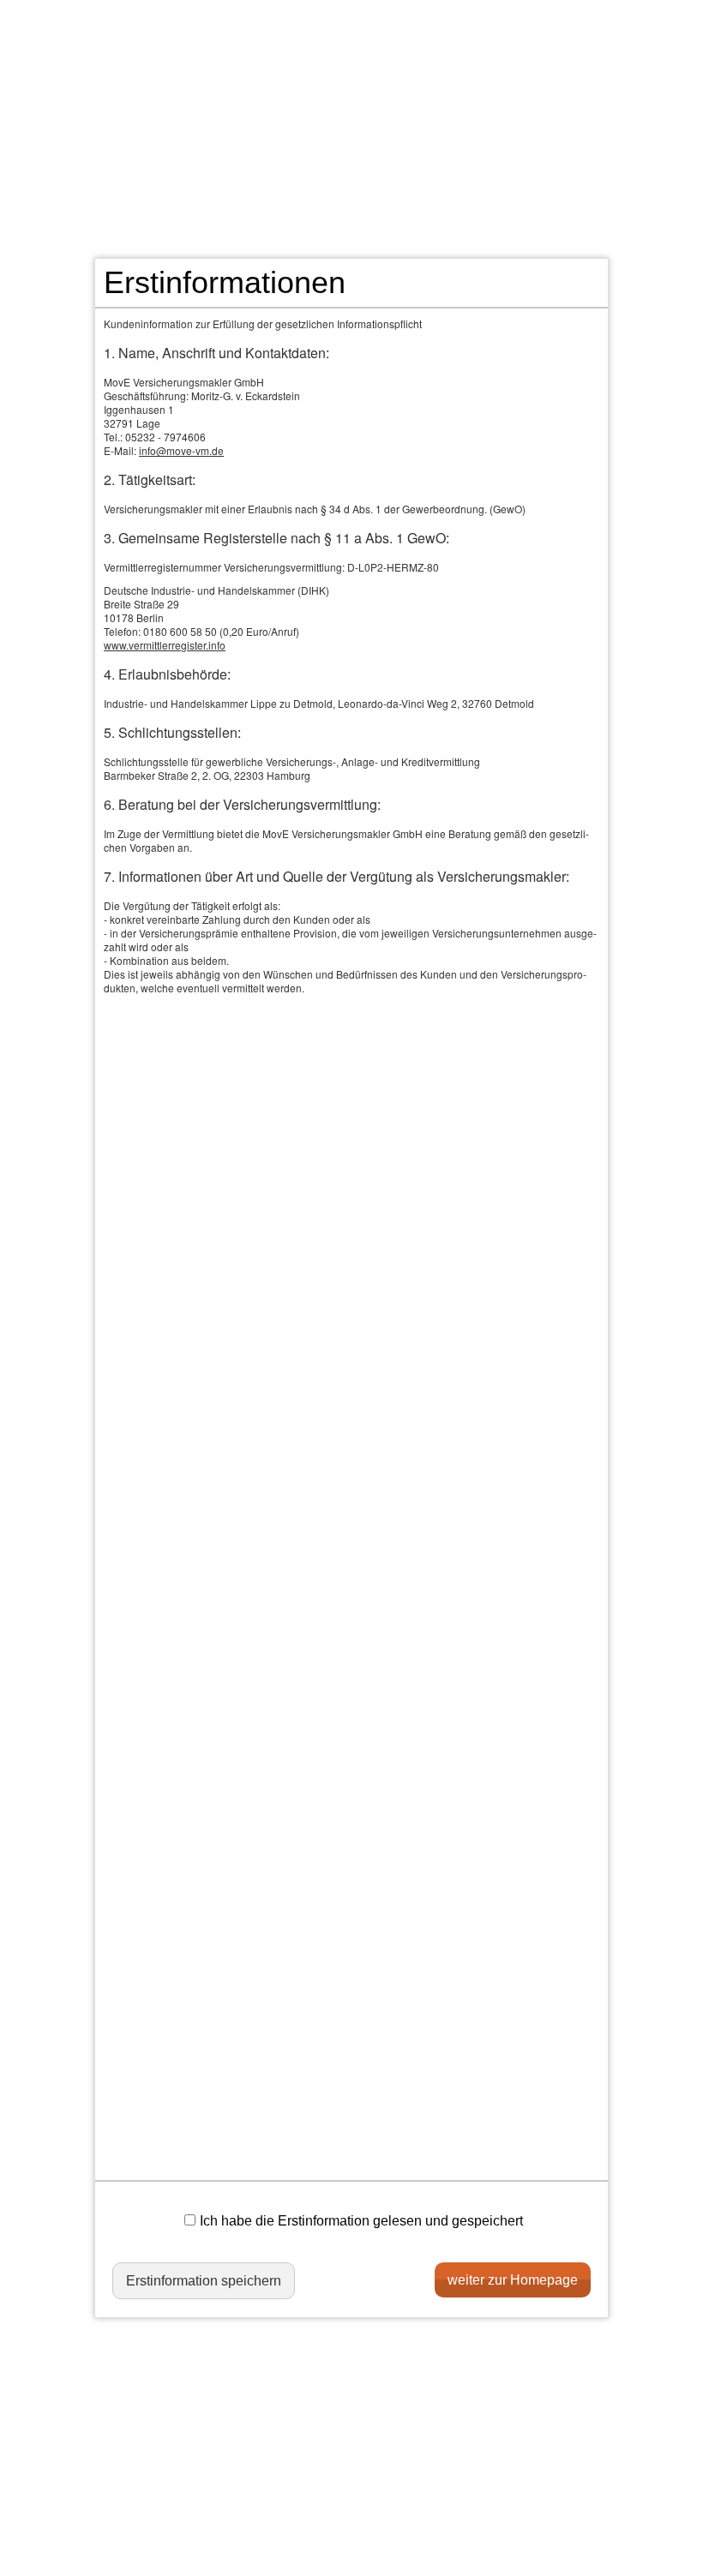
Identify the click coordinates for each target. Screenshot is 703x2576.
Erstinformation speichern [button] (204, 2281)
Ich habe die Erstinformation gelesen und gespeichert (361, 2221)
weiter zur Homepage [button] (513, 2280)
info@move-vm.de (181, 450)
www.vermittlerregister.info (165, 645)
